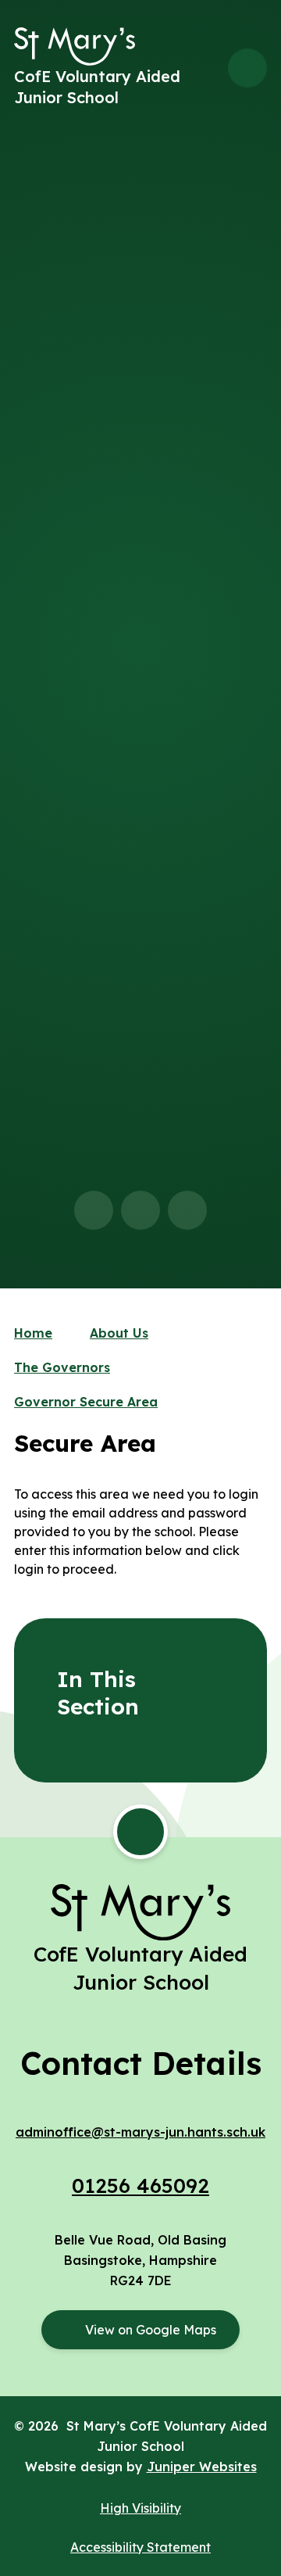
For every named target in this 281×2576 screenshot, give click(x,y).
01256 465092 (140, 2185)
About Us (119, 1333)
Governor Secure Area (86, 1402)
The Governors (62, 1367)
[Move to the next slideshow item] (140, 1210)
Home (33, 1333)
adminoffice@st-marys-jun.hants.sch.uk (140, 2132)
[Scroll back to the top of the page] (140, 1832)
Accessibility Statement (140, 2547)
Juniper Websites (202, 2467)
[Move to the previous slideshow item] (94, 1210)
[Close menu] (247, 68)
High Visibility (140, 2508)
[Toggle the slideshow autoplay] (187, 1210)
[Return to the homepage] (75, 47)
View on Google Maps (151, 2330)
